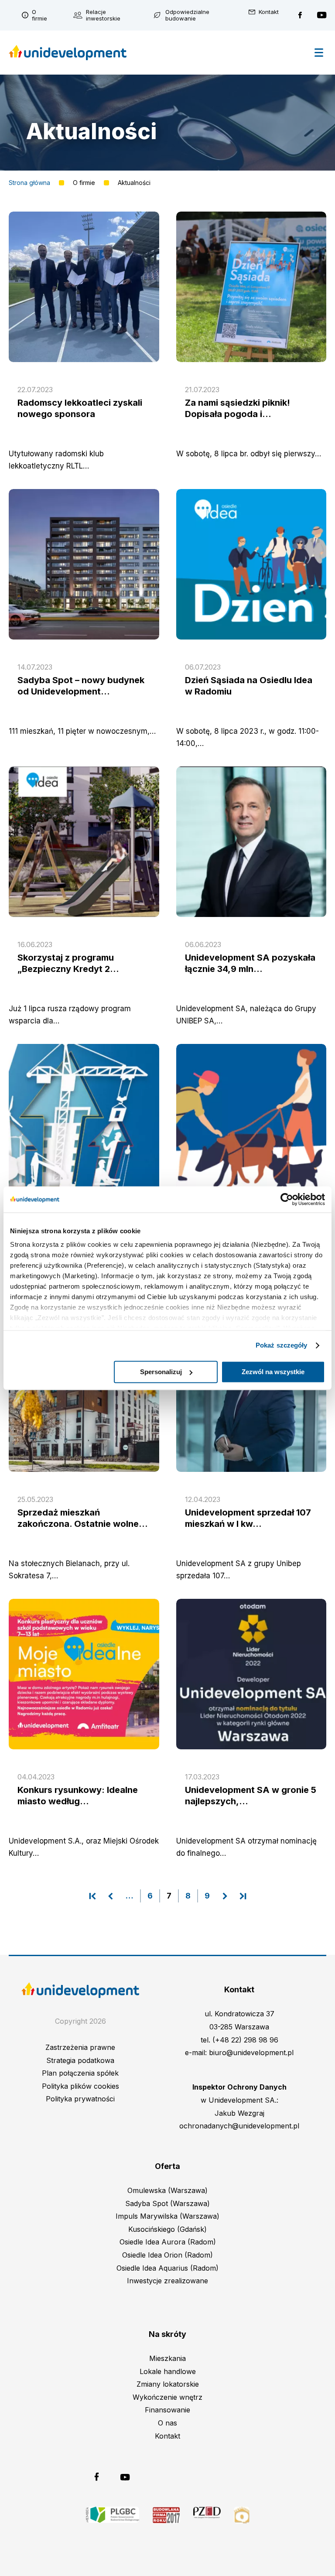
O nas (167, 2423)
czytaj (84, 409)
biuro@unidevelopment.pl (251, 2053)
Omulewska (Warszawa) (167, 2190)
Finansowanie (167, 2410)
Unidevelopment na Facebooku (300, 15)
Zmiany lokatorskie (168, 2384)
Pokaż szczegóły (282, 1345)
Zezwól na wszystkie (273, 1372)
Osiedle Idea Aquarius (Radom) (167, 2268)
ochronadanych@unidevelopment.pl (239, 2126)
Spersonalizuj (161, 1372)
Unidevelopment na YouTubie (322, 15)
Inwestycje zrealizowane (167, 2281)
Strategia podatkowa (80, 2060)
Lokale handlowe (168, 2371)
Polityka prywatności (80, 2099)
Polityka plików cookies (80, 2086)
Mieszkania (167, 2358)
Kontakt (269, 12)
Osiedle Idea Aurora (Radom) (168, 2242)
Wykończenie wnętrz (167, 2397)
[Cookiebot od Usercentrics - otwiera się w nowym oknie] (287, 1199)
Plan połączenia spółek (80, 2073)
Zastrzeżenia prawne (80, 2047)
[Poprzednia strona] (111, 1896)
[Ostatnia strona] (243, 1896)
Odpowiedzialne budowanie (187, 15)
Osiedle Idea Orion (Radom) (167, 2255)
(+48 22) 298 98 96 (245, 2040)
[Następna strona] (225, 1896)
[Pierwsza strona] (92, 1896)
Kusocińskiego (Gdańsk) (167, 2229)
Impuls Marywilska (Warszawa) (167, 2216)
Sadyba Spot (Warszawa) (167, 2203)
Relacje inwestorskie (103, 15)
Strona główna (29, 183)
